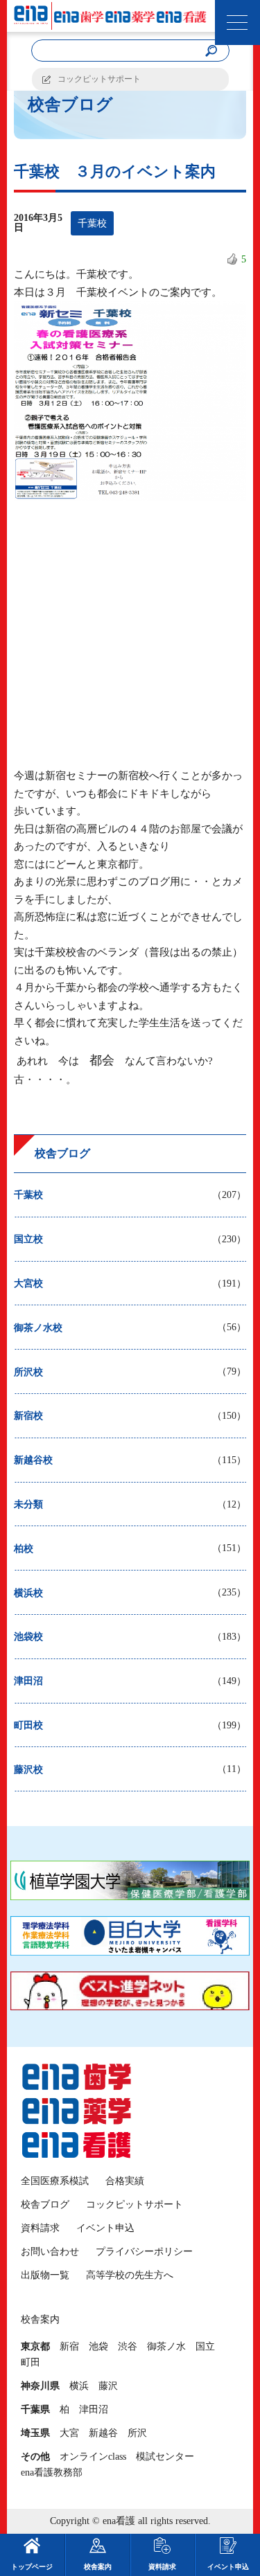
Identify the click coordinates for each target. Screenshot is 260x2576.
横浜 (79, 2386)
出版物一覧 (45, 2275)
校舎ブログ (45, 2204)
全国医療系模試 (55, 2181)
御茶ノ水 (166, 2346)
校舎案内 (98, 2567)
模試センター (165, 2457)
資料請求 (40, 2228)
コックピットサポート (99, 79)
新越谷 (103, 2433)
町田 (31, 2362)
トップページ (32, 2567)
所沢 (137, 2433)
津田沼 (94, 2409)
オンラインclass (93, 2457)
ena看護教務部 (52, 2472)
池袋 (98, 2346)
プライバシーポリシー (144, 2252)
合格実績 (125, 2181)
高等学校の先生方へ (130, 2275)
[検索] (211, 51)
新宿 (69, 2346)
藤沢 (108, 2386)
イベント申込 (105, 2228)
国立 (205, 2346)
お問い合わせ (50, 2252)
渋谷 (128, 2346)
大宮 (69, 2433)
